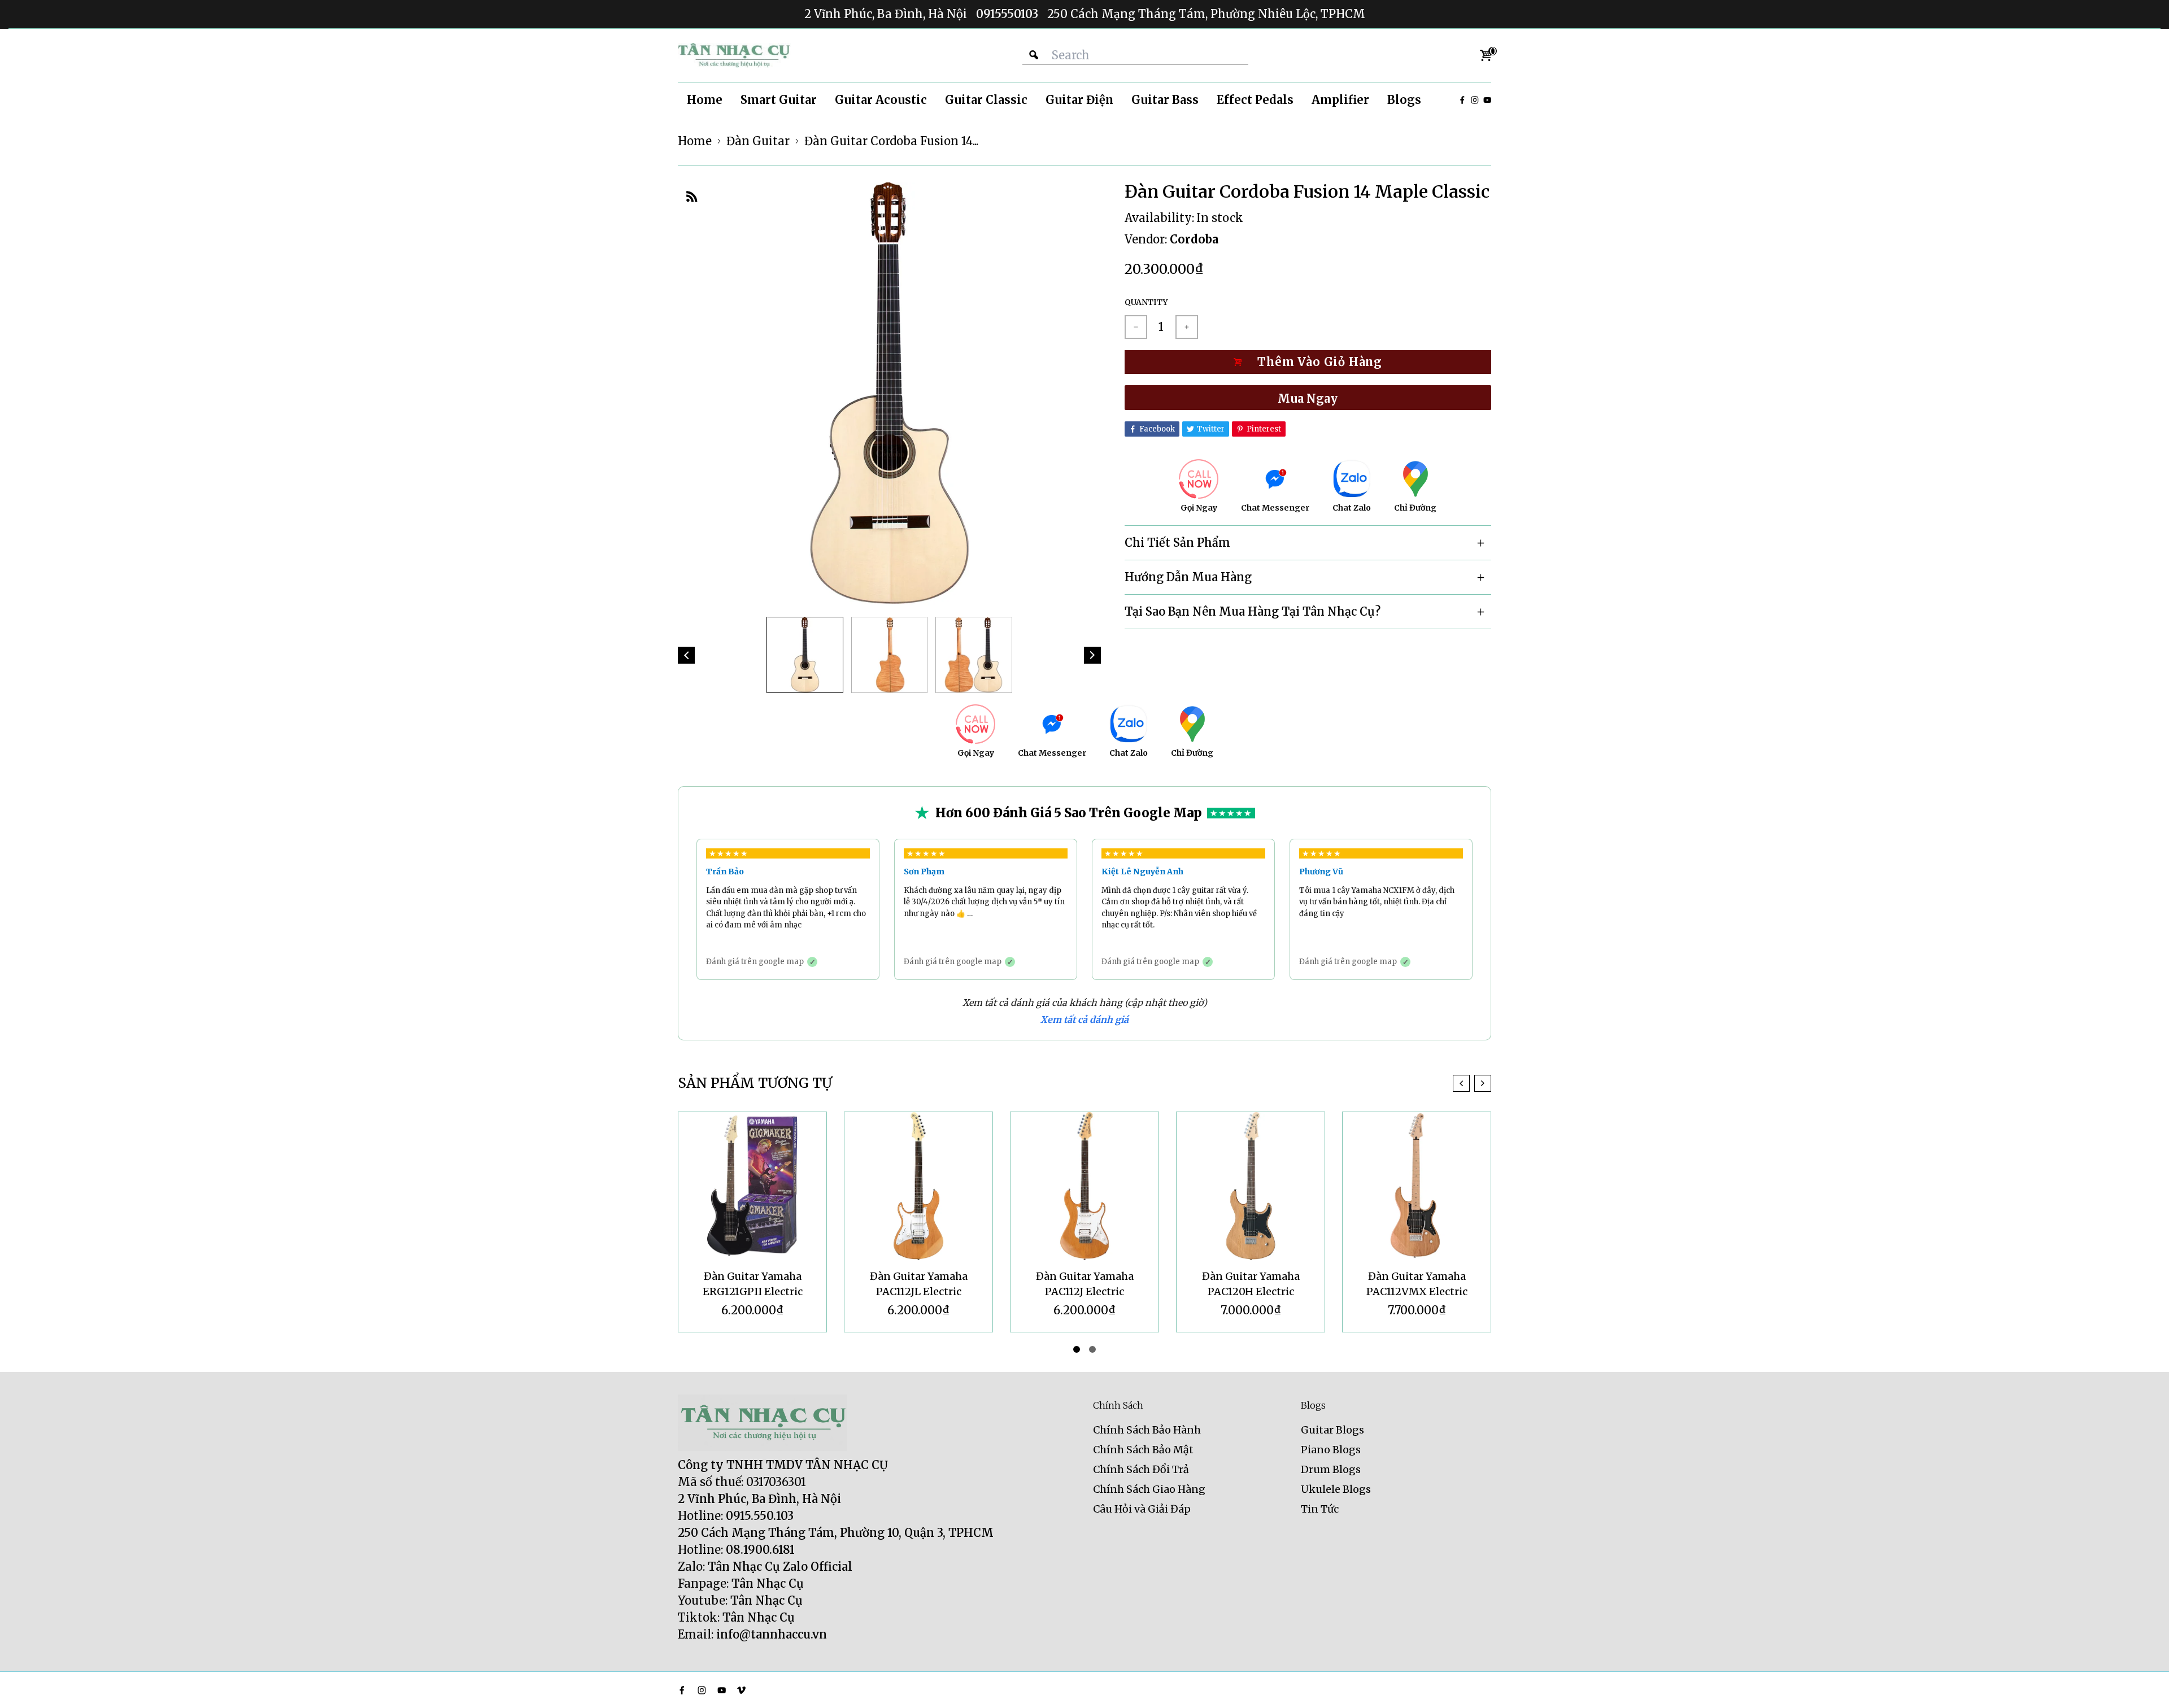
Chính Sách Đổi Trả (1141, 1469)
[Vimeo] (741, 1690)
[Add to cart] (1308, 362)
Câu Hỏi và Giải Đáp (1142, 1509)
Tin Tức (1320, 1509)
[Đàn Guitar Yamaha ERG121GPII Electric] (752, 1186)
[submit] (1034, 55)
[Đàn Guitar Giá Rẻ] (734, 55)
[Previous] (686, 655)
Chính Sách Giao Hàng (1149, 1489)
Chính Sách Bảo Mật (1143, 1450)
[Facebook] (1462, 100)
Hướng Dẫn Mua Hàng (1188, 577)
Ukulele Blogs (1336, 1489)
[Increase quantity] (1187, 327)
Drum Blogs (1331, 1469)
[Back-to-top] (2144, 1685)
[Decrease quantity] (1136, 327)
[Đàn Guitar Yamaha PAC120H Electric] (1251, 1186)
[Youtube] (1487, 100)
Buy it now (1308, 398)
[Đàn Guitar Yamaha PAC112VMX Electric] (1417, 1186)
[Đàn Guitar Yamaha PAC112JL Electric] (918, 1186)
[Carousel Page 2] (1092, 1349)
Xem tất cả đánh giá (1084, 1019)
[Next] (1092, 655)
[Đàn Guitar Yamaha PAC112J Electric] (1084, 1186)
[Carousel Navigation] (1472, 1083)
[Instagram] (1475, 100)
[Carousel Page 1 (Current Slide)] (1077, 1349)
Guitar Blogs (1332, 1430)
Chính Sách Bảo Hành (1147, 1430)
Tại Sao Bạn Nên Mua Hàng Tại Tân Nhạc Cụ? (1253, 611)
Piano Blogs (1331, 1450)
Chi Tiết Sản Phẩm (1177, 543)
